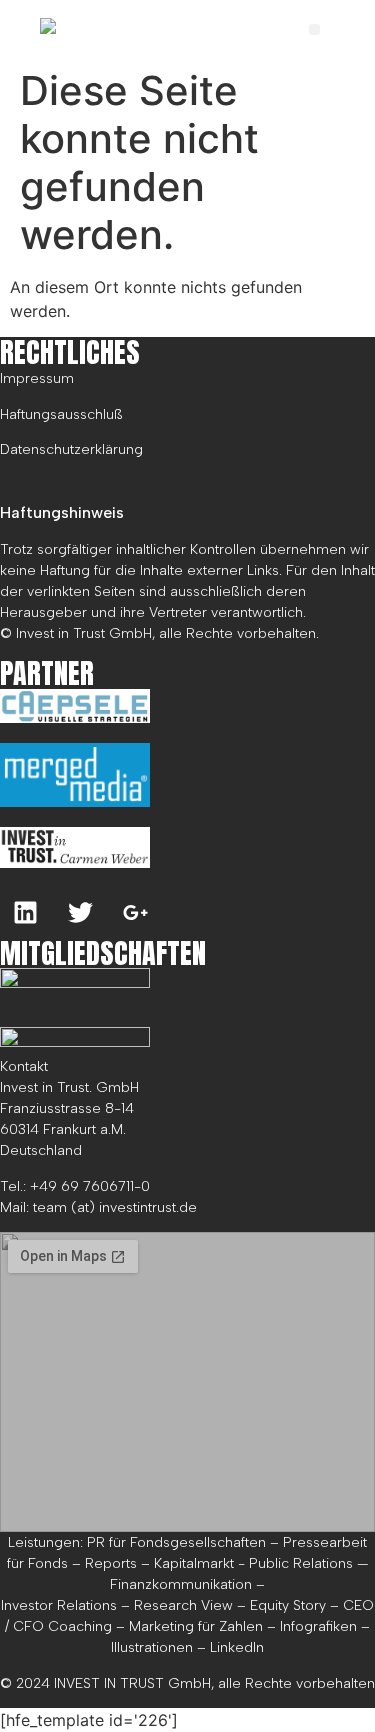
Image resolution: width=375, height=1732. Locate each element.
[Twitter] (80, 913)
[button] (314, 29)
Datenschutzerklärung (71, 449)
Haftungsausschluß (61, 414)
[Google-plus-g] (135, 913)
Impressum (37, 378)
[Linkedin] (25, 913)
